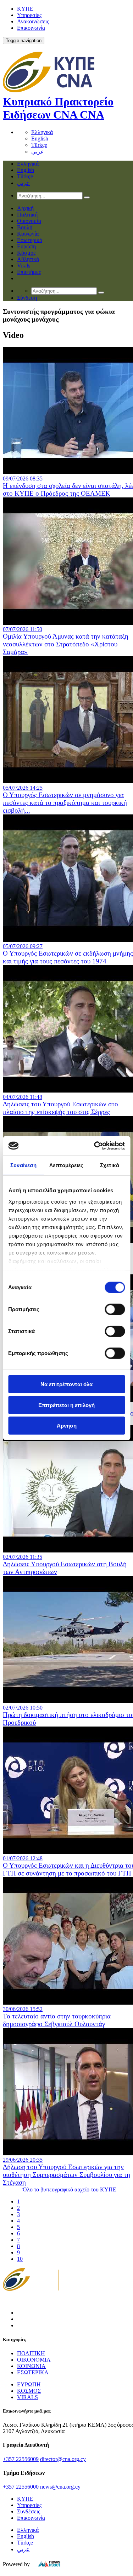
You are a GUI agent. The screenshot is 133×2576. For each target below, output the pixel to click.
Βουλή (25, 227)
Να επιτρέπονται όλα (66, 1384)
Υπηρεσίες (29, 15)
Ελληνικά (42, 132)
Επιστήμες (29, 272)
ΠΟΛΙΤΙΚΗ (31, 2353)
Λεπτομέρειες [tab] (66, 1165)
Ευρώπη (26, 246)
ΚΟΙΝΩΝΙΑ (31, 2366)
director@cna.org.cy (63, 2459)
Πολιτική (27, 215)
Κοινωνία (28, 234)
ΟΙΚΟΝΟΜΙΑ (34, 2360)
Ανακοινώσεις (33, 21)
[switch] (115, 1309)
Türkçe (39, 145)
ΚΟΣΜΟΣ (29, 2391)
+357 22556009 (21, 2459)
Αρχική (25, 208)
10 (20, 2259)
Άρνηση (67, 1426)
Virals (24, 266)
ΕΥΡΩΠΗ (29, 2384)
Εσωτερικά (30, 240)
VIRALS (27, 2397)
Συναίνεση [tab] (23, 1165)
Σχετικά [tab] (110, 1165)
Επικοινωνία (31, 28)
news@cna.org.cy (60, 2487)
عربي (38, 152)
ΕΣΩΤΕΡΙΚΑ (33, 2372)
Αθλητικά (28, 259)
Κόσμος (26, 253)
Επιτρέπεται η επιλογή (66, 1405)
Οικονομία (29, 221)
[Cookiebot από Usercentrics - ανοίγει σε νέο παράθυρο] (95, 1146)
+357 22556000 (21, 2487)
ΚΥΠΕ (25, 9)
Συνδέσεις (29, 2511)
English (40, 139)
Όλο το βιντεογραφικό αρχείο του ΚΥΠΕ (70, 2189)
